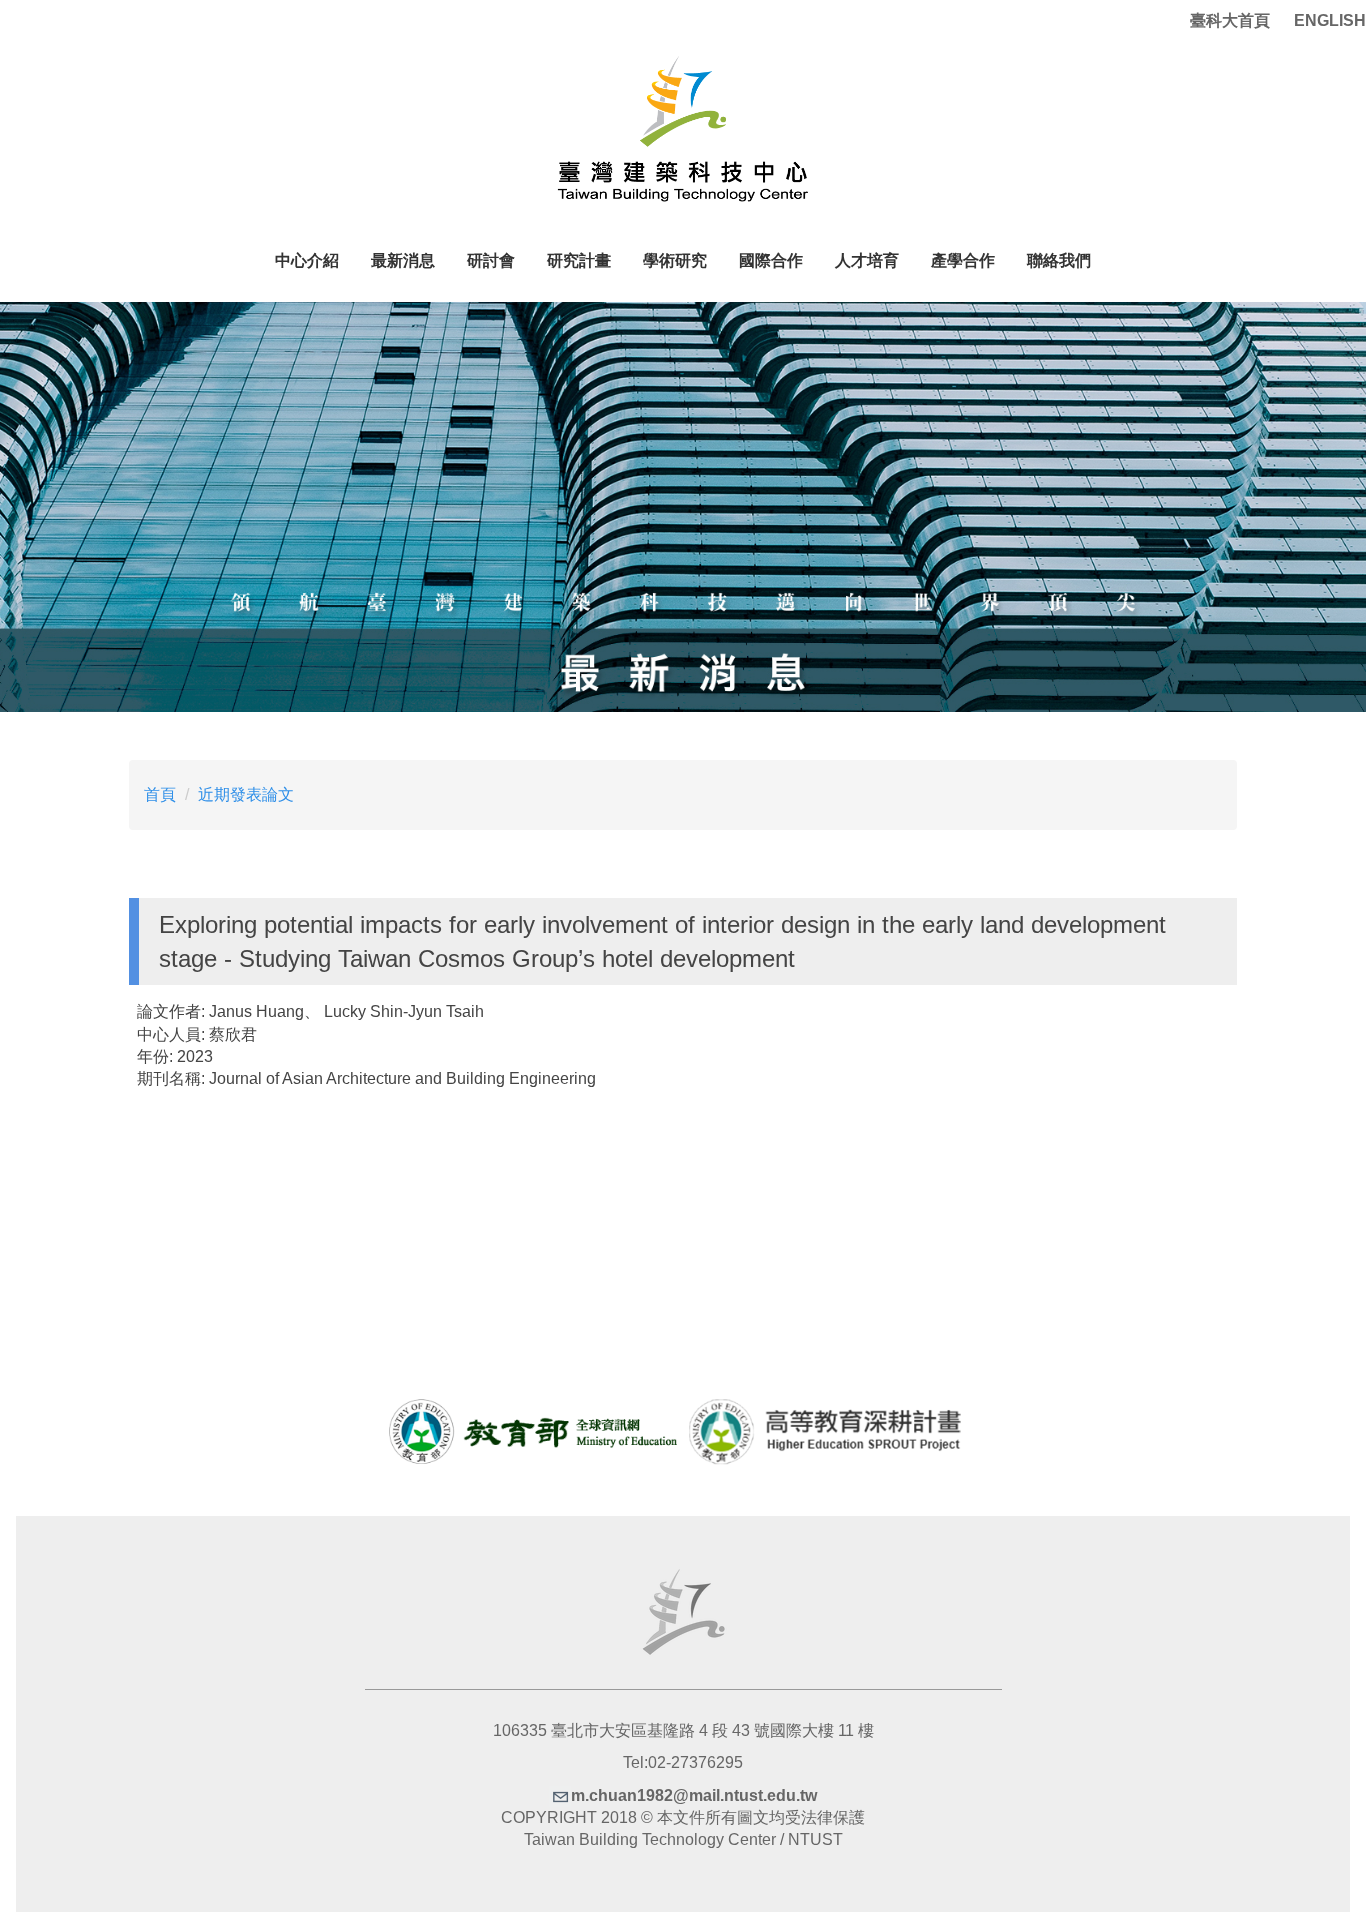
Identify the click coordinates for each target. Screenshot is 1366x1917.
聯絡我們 (1059, 260)
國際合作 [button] (771, 260)
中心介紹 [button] (307, 260)
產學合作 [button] (963, 260)
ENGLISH (1330, 20)
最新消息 (403, 260)
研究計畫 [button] (579, 260)
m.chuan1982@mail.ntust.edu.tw (694, 1795)
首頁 (160, 794)
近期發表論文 (246, 794)
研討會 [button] (491, 260)
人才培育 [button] (867, 260)
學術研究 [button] (675, 260)
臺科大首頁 (1230, 20)
